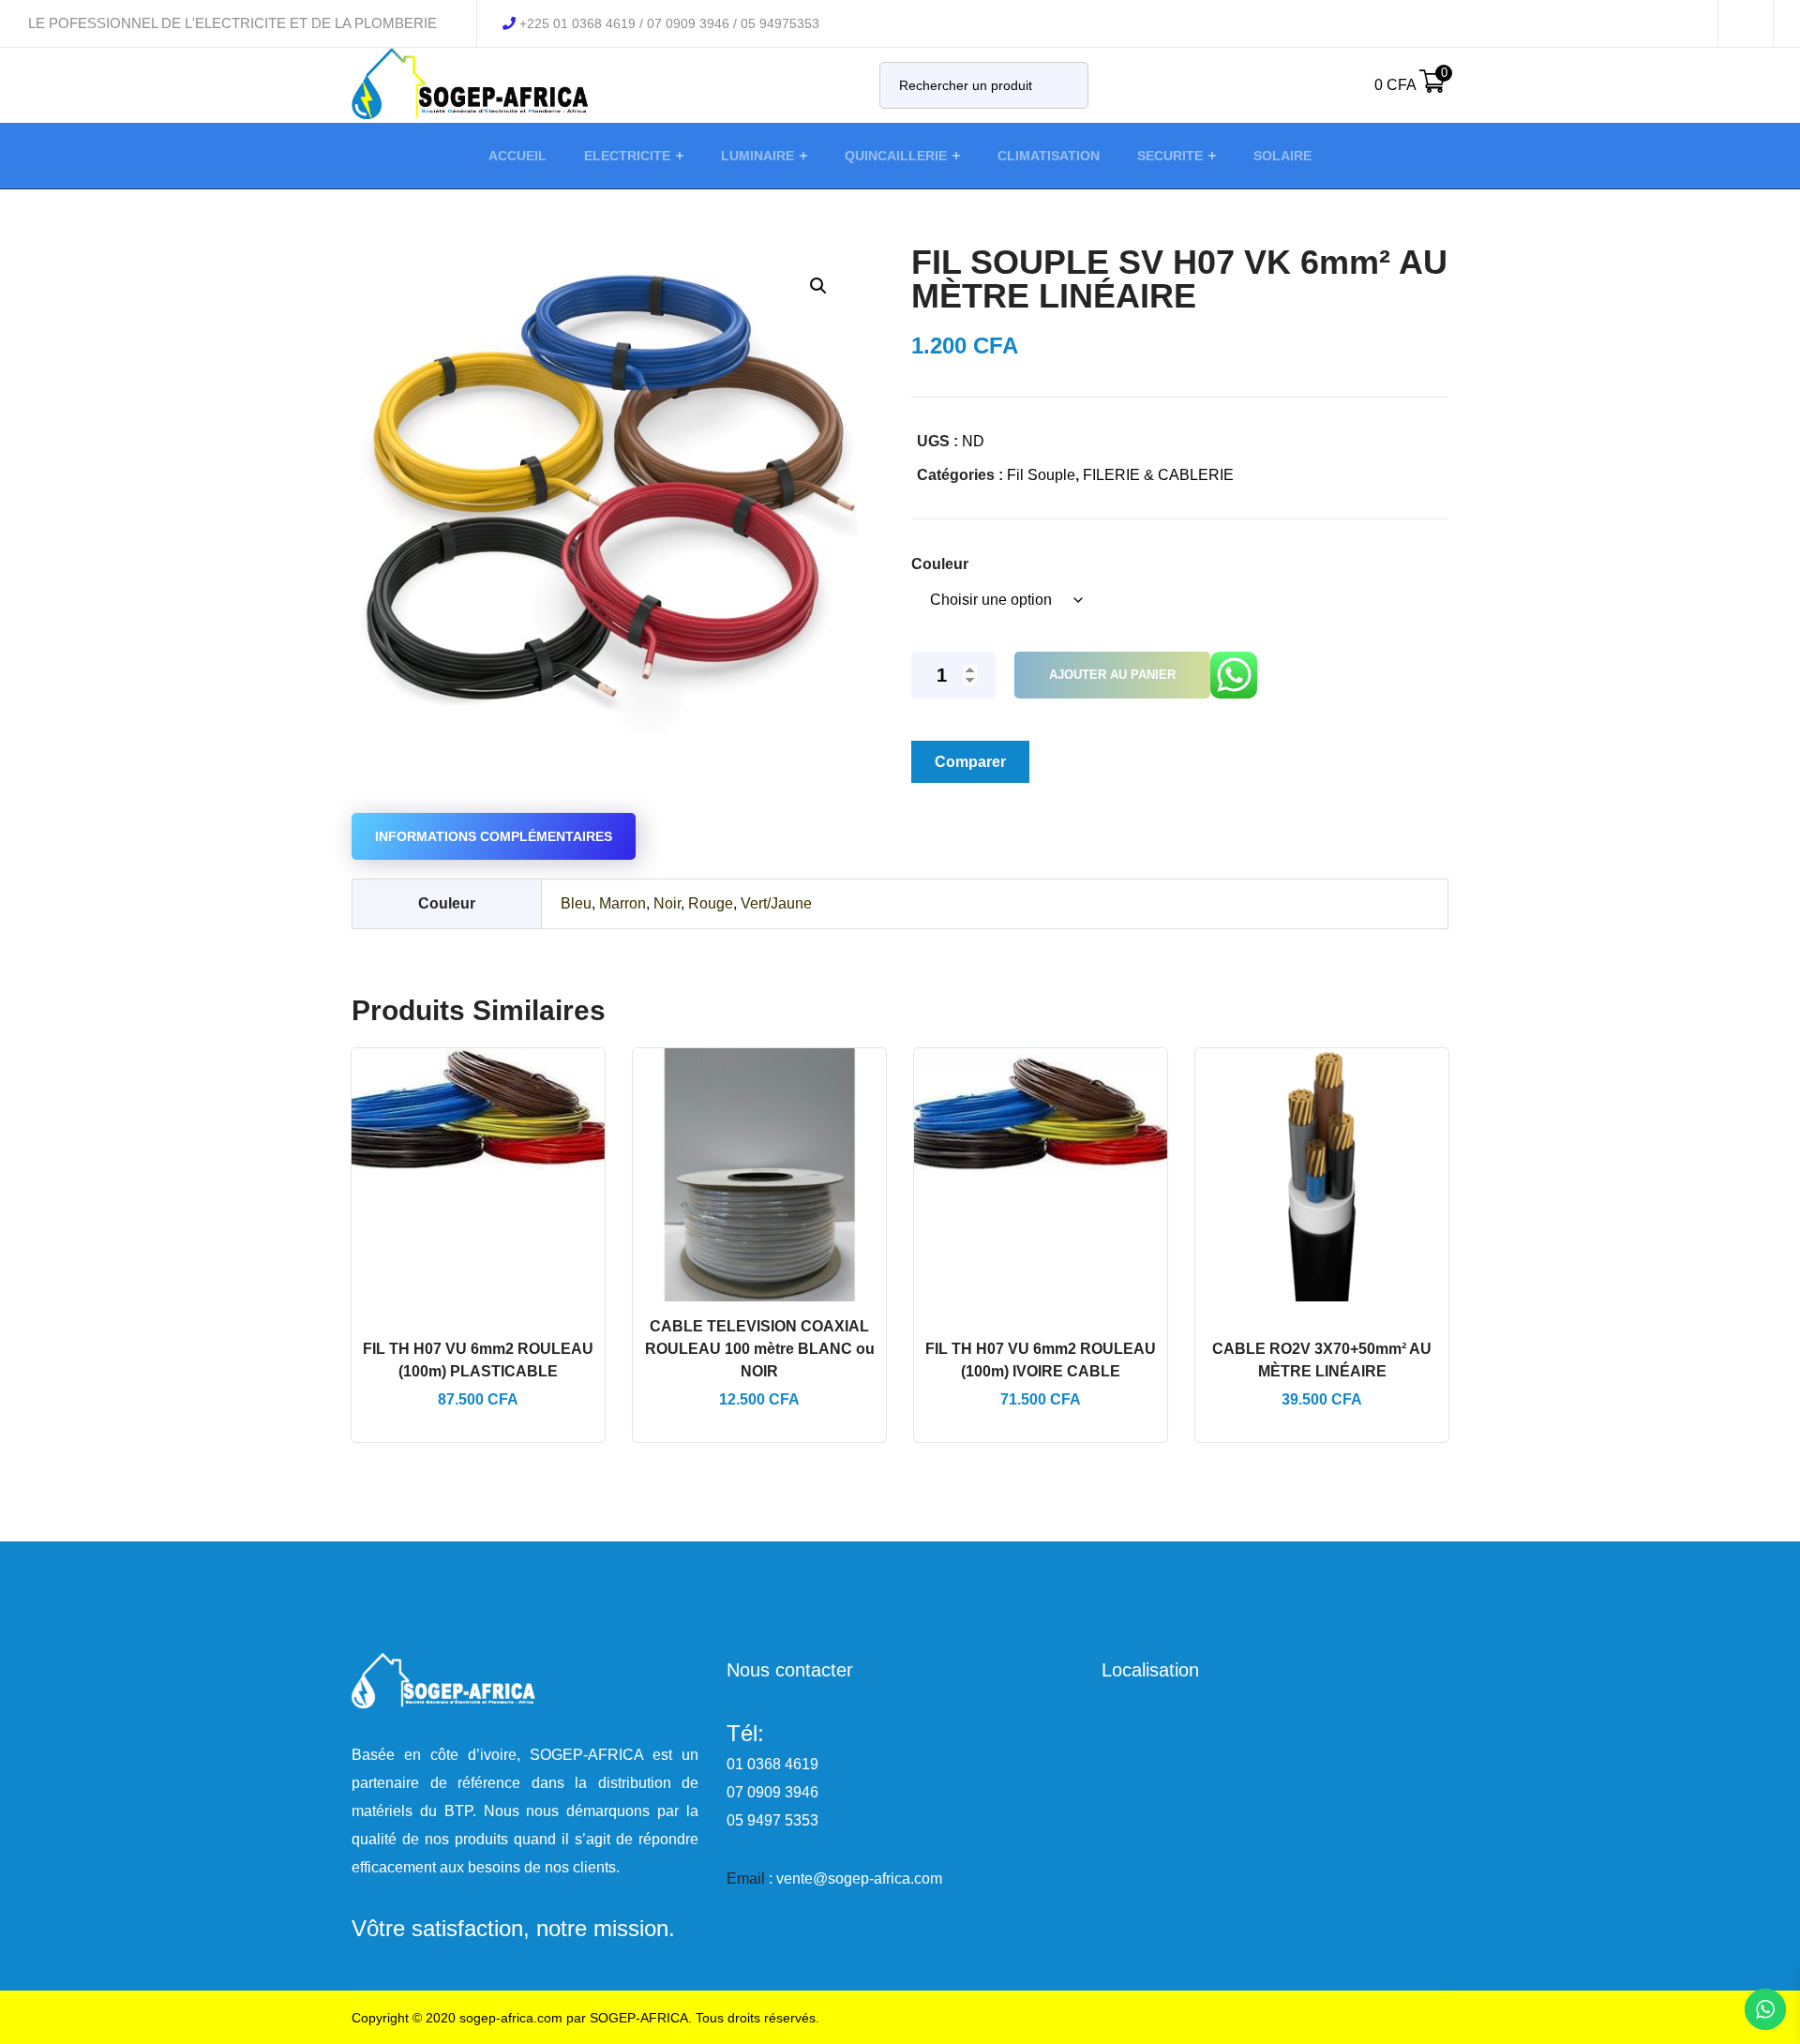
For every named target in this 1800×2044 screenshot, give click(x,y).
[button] (818, 286)
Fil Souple (1041, 475)
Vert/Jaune (776, 903)
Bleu (576, 903)
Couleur (940, 564)
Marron (622, 903)
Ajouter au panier (1112, 675)
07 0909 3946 (772, 1792)
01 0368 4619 (772, 1764)
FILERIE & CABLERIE (1158, 475)
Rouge (711, 903)
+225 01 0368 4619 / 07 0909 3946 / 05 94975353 (669, 23)
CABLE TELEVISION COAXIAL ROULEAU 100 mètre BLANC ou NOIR (760, 1349)
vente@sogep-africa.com (859, 1879)
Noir (667, 903)
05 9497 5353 (772, 1820)
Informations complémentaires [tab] (494, 836)
